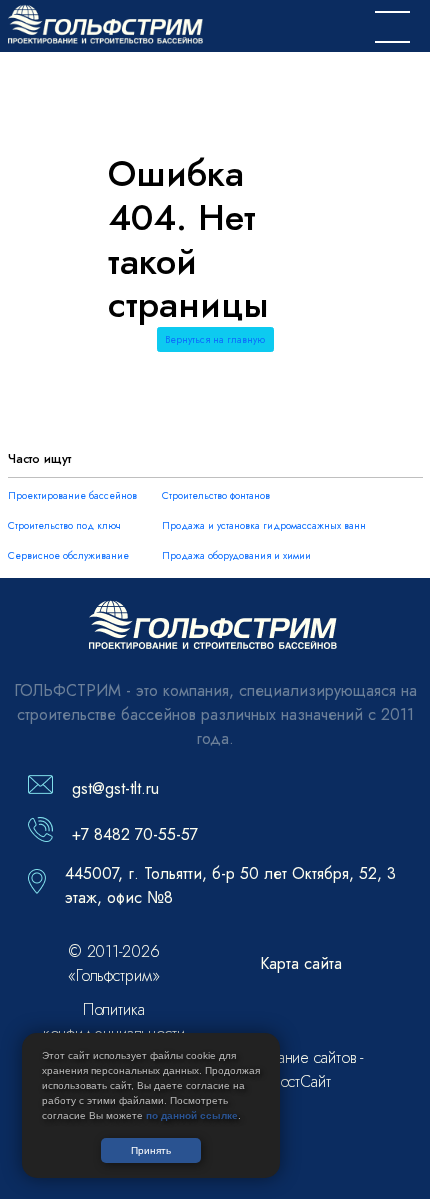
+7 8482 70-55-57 (135, 834)
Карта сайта (301, 963)
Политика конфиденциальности (114, 1021)
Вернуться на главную (215, 339)
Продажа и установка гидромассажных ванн (264, 525)
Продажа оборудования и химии (236, 555)
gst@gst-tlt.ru (115, 788)
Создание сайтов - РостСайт (301, 1069)
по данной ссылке (192, 1115)
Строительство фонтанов (216, 495)
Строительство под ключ (64, 525)
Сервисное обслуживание (68, 555)
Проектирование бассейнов (72, 495)
